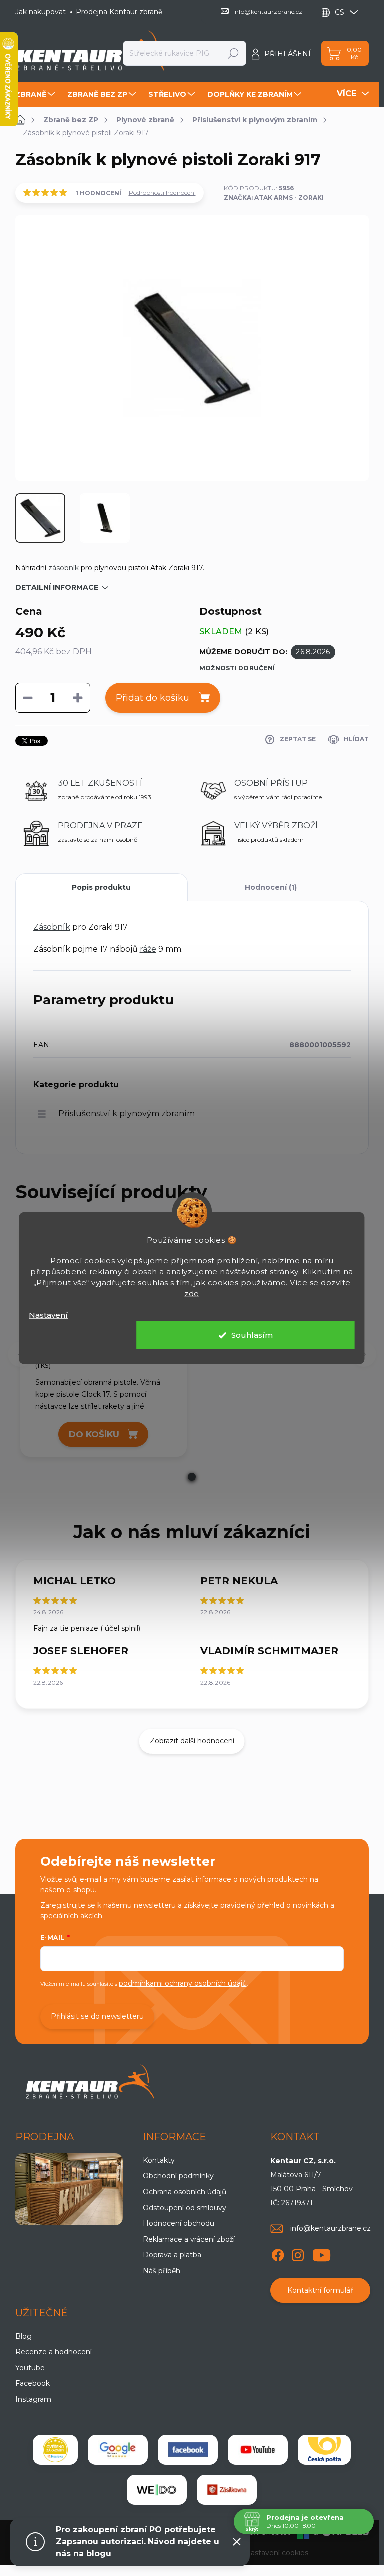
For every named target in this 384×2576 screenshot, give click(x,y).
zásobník (64, 568)
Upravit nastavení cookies (264, 2553)
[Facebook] (278, 2253)
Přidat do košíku (153, 698)
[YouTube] (322, 2253)
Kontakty (159, 2160)
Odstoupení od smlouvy (185, 2208)
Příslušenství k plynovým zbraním (127, 1114)
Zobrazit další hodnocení (192, 1741)
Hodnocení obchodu (179, 2223)
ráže (148, 949)
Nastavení (48, 1314)
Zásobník (52, 927)
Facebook (33, 2383)
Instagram (33, 2399)
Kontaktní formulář (320, 2290)
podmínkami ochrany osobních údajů (183, 1983)
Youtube (30, 2368)
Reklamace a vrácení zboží (189, 2239)
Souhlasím (252, 1335)
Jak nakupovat (41, 12)
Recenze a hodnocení (54, 2352)
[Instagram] (298, 2253)
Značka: (274, 198)
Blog (24, 2336)
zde (192, 1293)
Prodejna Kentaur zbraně (119, 12)
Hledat (234, 53)
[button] (192, 1477)
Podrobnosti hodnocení (162, 193)
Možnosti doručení (237, 668)
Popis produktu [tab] (101, 887)
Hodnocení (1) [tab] (271, 887)
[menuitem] (36, 94)
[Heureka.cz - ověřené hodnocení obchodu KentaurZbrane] (55, 2450)
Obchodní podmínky (178, 2176)
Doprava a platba (172, 2255)
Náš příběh (162, 2271)
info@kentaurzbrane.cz (331, 2228)
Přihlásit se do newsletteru (97, 2016)
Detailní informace (57, 587)
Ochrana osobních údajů (185, 2192)
